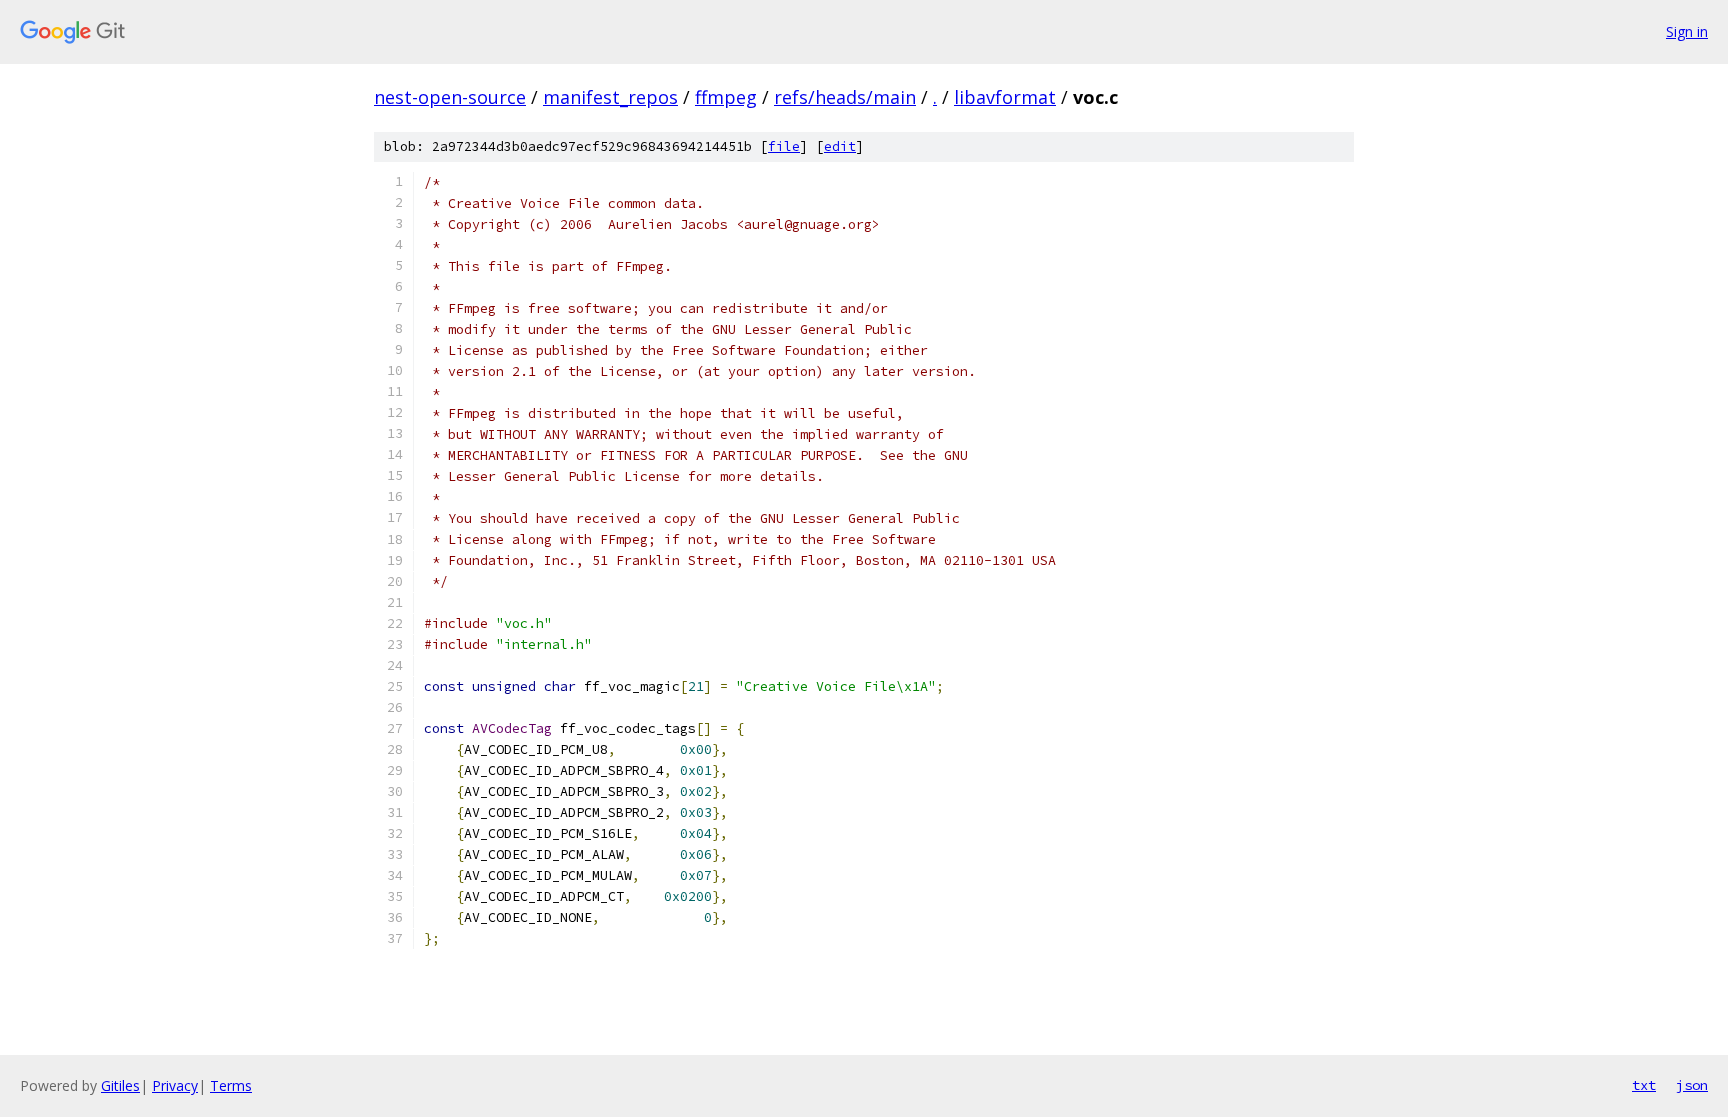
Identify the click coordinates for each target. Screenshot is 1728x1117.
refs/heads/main (845, 97)
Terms (231, 1085)
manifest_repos (610, 97)
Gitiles (120, 1085)
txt (1644, 1085)
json (1692, 1085)
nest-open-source (450, 97)
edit (840, 146)
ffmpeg (726, 97)
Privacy (175, 1085)
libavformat (1005, 97)
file (784, 146)
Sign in (1687, 31)
